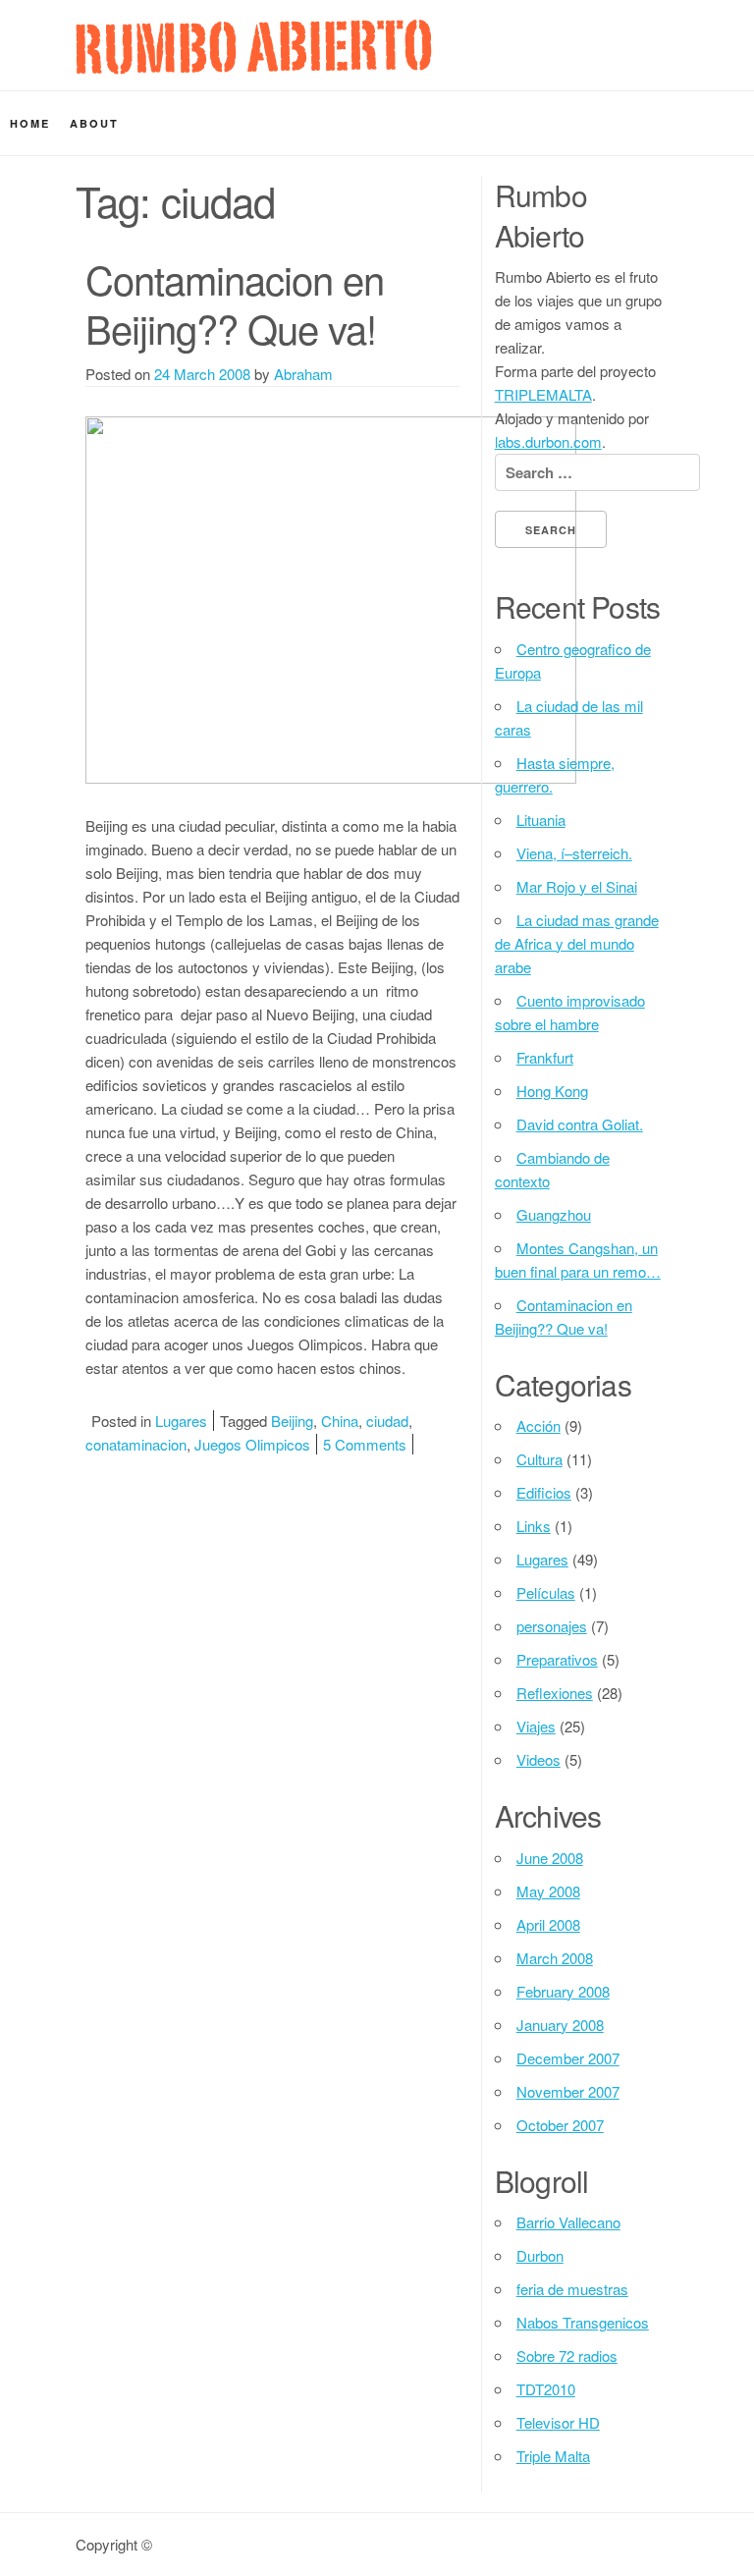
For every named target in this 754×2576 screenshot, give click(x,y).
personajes (552, 1626)
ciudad (387, 1421)
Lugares (181, 1421)
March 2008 (555, 1958)
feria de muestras (572, 2289)
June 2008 (550, 1858)
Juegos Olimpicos (252, 1444)
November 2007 (568, 2091)
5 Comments (365, 1444)
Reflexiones (555, 1693)
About (94, 123)
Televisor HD (558, 2422)
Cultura (539, 1459)
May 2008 (548, 1891)
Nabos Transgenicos (583, 2322)
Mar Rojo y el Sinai (577, 886)
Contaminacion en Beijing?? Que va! (235, 303)
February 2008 (563, 1991)
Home (30, 123)
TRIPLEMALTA (543, 394)
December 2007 (568, 2058)
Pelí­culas (546, 1592)
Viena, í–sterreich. (574, 853)
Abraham (303, 374)
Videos (539, 1759)
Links (534, 1526)
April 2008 (548, 1924)
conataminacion (136, 1444)
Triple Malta (553, 2456)
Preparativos (557, 1659)
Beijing (292, 1421)
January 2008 (560, 2025)
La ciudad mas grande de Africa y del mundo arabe (577, 943)
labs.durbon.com (548, 441)
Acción (539, 1425)
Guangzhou (554, 1214)
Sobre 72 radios (567, 2356)
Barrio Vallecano (568, 2222)
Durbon (540, 2255)
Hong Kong (552, 1091)
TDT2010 (546, 2389)
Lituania (541, 820)
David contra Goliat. (580, 1124)
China (340, 1421)
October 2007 (560, 2125)
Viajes (536, 1726)
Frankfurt (545, 1057)
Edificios (544, 1492)
